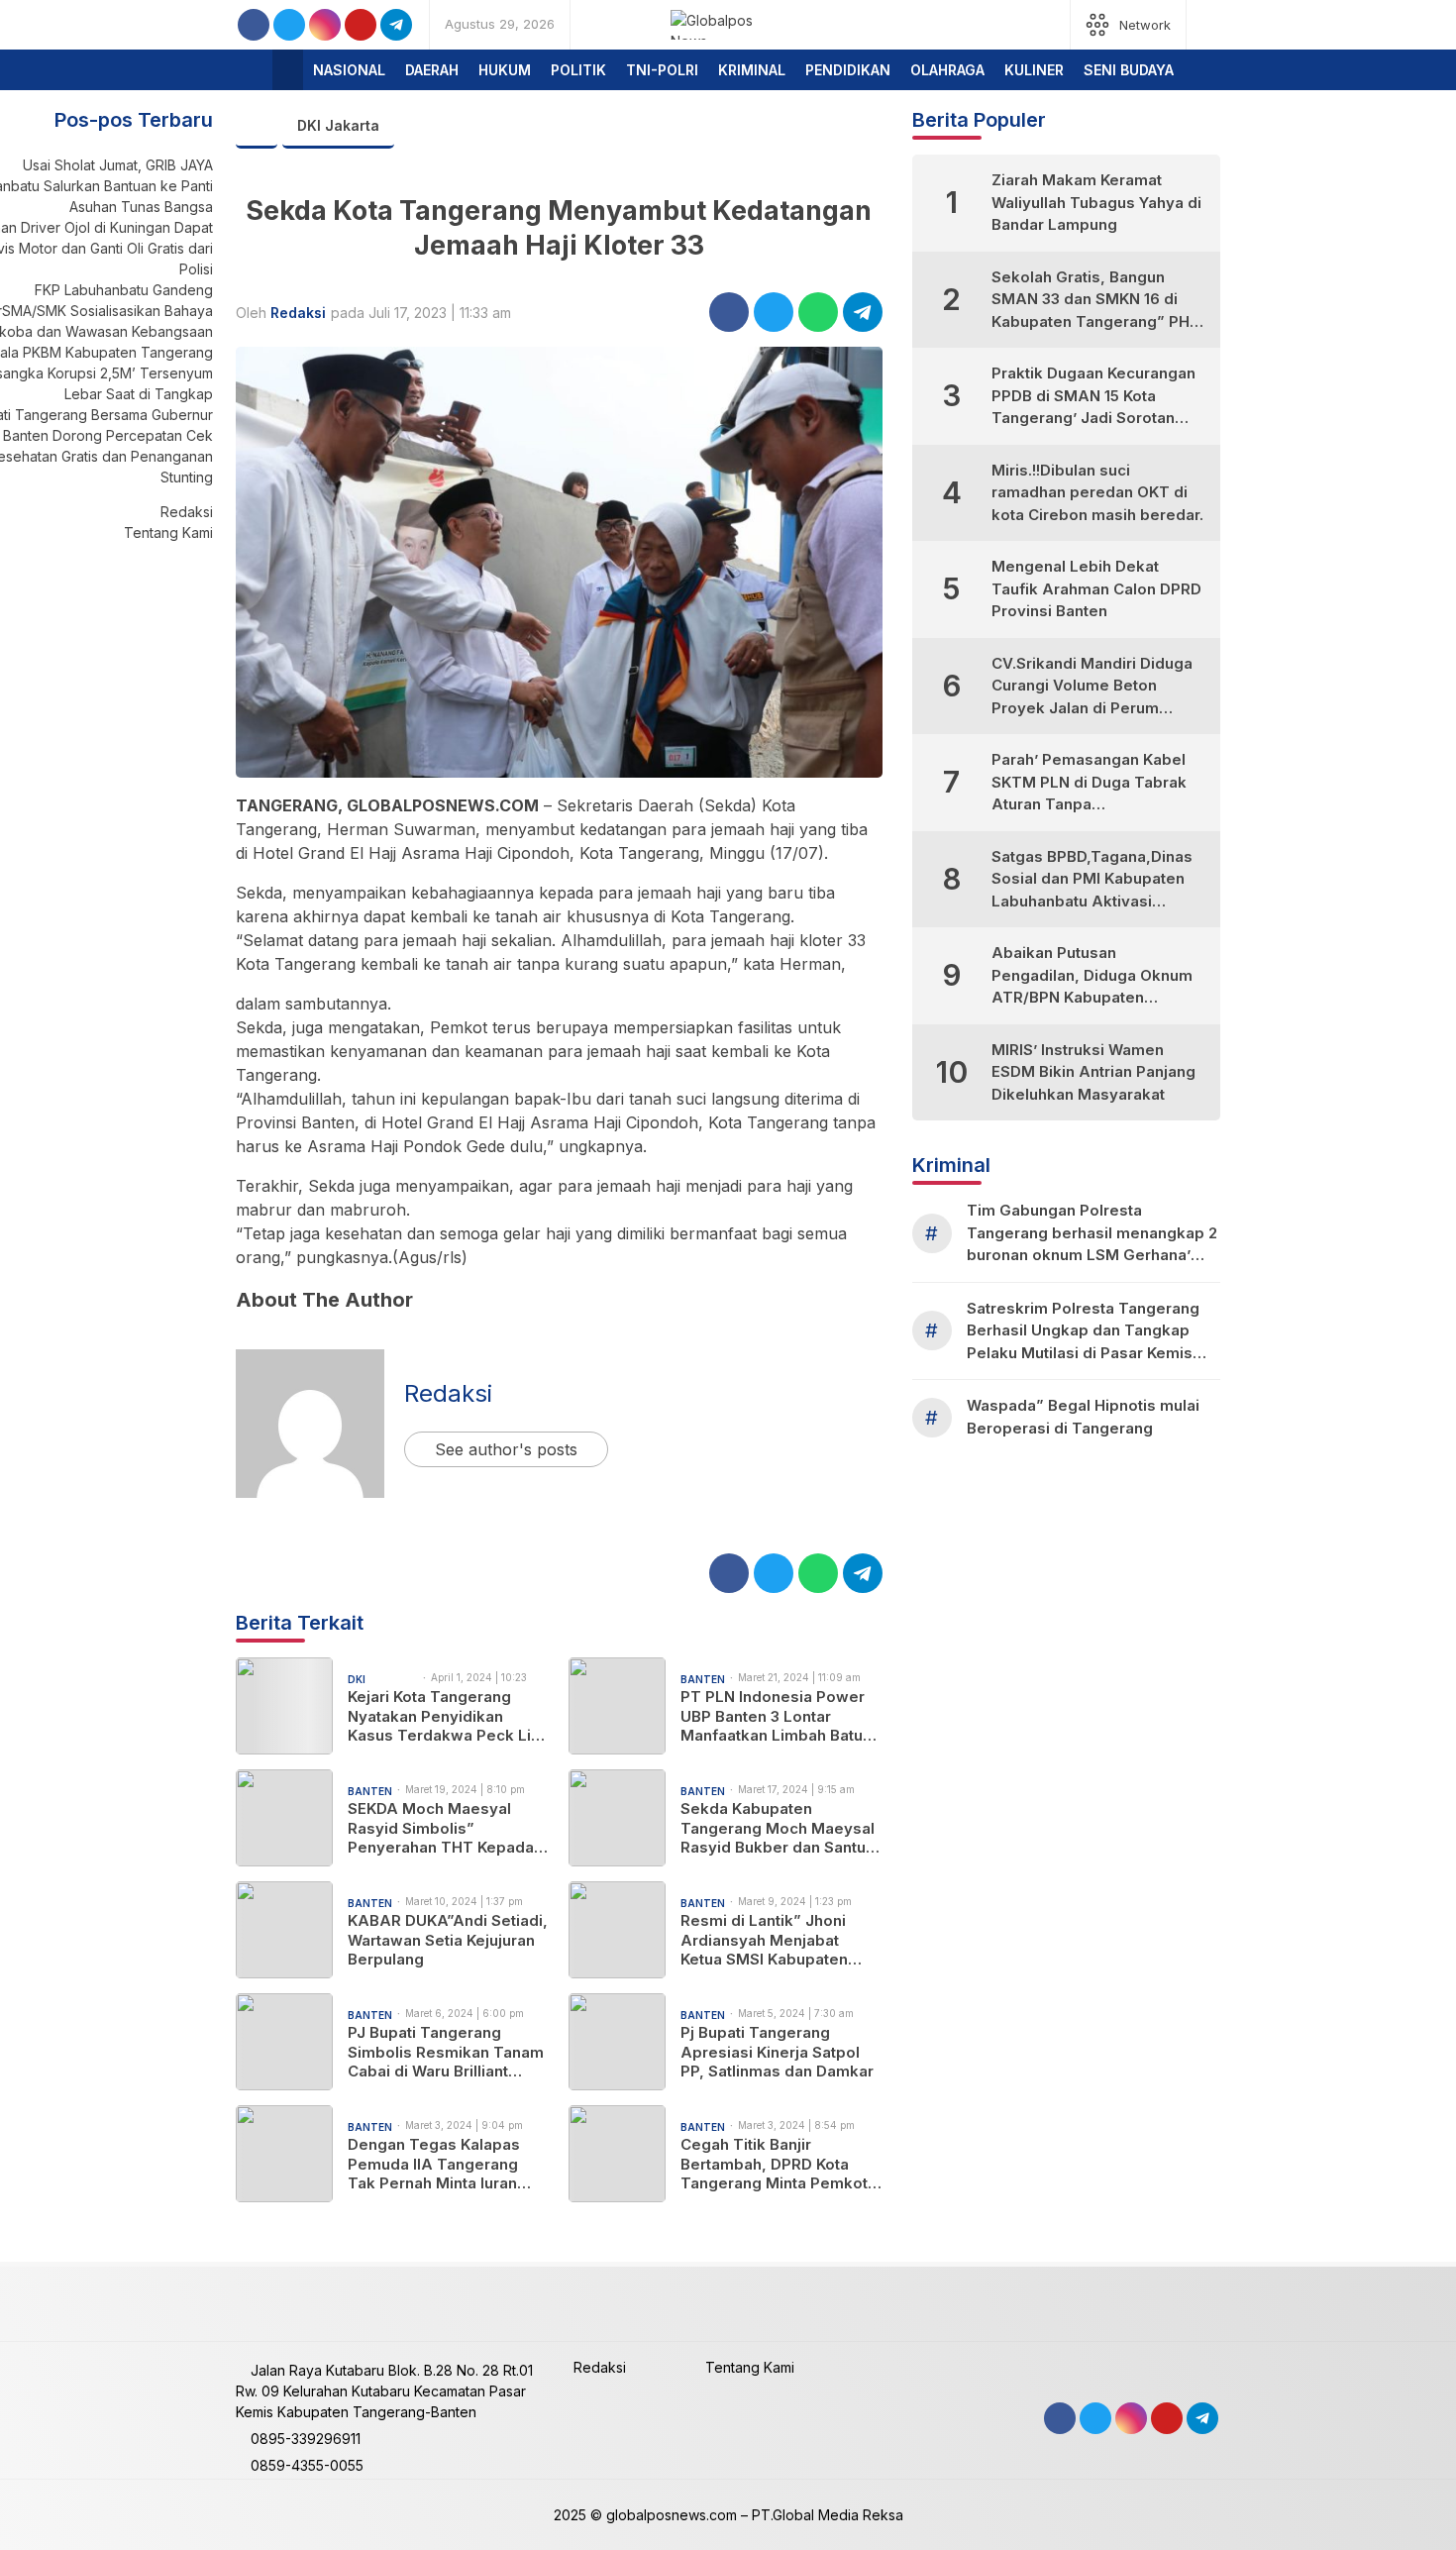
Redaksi (298, 313)
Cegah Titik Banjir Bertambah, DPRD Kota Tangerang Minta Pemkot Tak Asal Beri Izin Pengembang (774, 2164)
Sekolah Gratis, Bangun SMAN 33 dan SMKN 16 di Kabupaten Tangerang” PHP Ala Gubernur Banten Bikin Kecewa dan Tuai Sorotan (1095, 301)
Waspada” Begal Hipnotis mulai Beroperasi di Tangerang (1083, 1417)
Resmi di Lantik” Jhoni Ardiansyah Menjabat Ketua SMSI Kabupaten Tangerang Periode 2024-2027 (777, 1940)
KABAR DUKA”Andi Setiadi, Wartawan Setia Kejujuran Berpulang (448, 1940)
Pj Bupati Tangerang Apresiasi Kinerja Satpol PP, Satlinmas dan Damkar (777, 2052)
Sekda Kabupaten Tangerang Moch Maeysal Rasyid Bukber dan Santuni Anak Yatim (780, 1828)
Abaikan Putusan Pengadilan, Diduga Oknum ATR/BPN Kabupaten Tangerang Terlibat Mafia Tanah (1092, 976)
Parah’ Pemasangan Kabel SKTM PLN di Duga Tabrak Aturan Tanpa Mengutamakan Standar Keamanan (1089, 783)
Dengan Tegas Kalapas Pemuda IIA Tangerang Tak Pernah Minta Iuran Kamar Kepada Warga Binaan (434, 2164)
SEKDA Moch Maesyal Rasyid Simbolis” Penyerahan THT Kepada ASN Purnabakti (441, 1828)
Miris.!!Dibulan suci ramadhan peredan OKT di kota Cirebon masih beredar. (1097, 492)
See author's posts (506, 1449)
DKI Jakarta (338, 125)
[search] (1211, 25)
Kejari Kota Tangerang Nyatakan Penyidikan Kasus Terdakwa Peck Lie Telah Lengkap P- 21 (444, 1716)
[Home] (288, 70)
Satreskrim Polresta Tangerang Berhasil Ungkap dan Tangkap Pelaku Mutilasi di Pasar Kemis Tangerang (1083, 1332)
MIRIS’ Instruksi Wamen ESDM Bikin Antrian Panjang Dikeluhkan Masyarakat (1093, 1072)
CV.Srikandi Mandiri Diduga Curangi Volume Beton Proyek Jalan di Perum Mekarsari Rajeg (1092, 687)
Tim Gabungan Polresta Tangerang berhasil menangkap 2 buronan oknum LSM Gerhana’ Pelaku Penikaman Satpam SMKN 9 (1092, 1234)
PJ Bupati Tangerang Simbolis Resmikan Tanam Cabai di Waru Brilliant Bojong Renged (446, 2052)
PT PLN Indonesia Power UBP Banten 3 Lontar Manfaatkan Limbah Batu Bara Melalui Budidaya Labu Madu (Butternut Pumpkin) (773, 1716)
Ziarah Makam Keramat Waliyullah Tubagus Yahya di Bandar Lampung (1096, 202)
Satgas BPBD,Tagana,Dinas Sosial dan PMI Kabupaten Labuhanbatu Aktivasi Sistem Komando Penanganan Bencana (1092, 880)
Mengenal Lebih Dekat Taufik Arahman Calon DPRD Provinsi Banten (1096, 588)
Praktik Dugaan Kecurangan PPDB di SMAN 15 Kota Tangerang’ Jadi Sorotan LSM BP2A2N (1093, 397)
